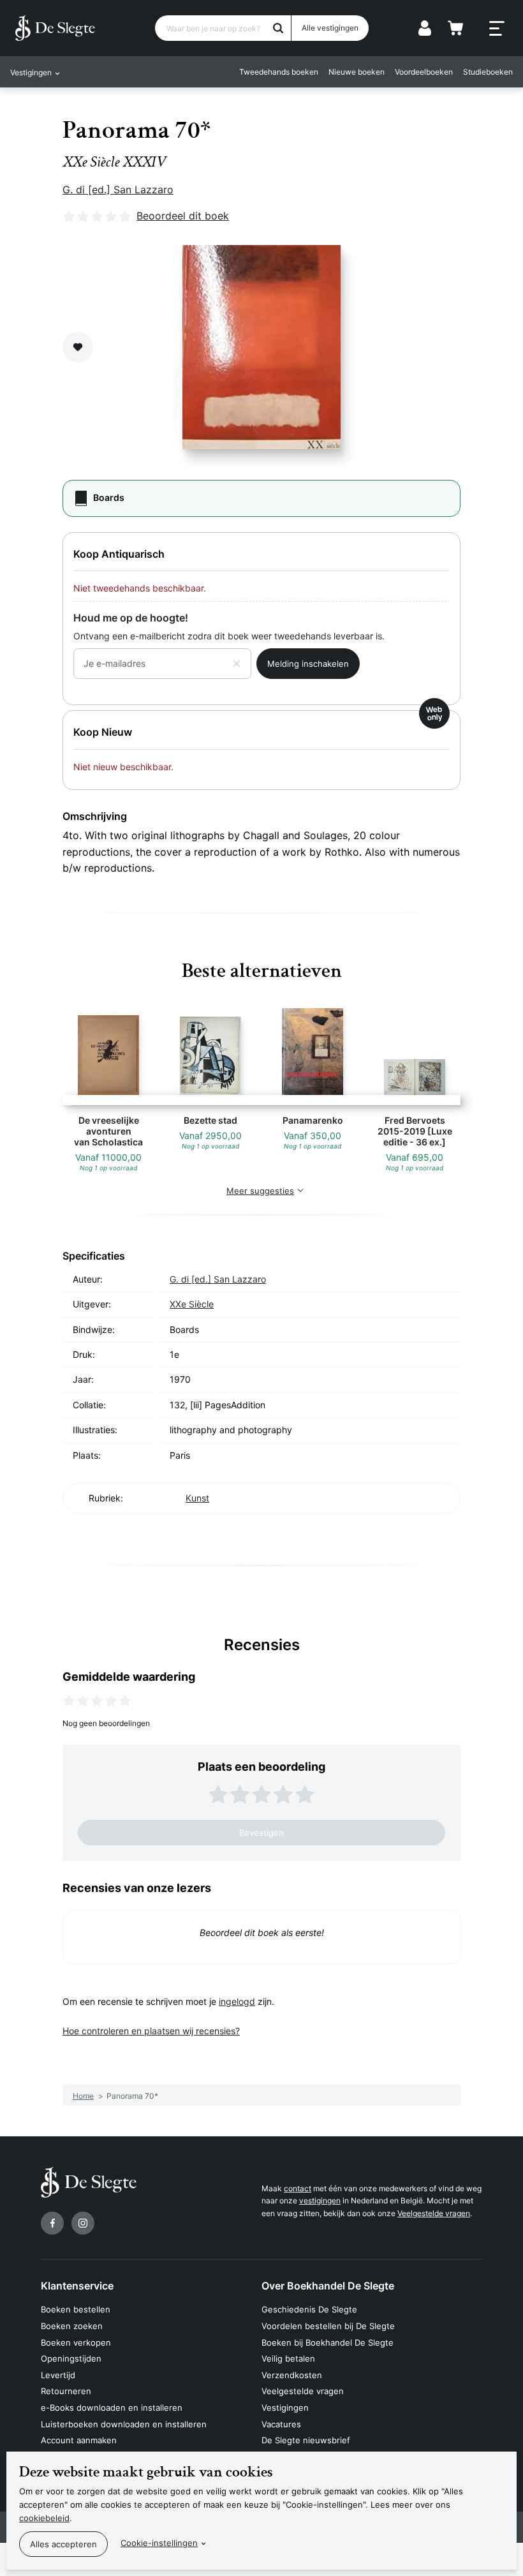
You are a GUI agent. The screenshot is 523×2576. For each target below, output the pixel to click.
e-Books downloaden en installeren (112, 2408)
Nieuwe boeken (357, 72)
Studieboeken (488, 72)
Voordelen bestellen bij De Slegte (328, 2326)
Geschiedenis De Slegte (309, 2309)
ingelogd (237, 2001)
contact (298, 2188)
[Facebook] (52, 2223)
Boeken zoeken (72, 2326)
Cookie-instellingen (159, 2543)
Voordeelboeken (424, 72)
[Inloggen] (425, 28)
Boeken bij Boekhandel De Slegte (328, 2342)
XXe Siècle (192, 1304)
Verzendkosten (292, 2375)
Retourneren (66, 2391)
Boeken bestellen (76, 2309)
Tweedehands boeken (279, 72)
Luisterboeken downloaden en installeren (124, 2424)
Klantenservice (77, 2286)
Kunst (197, 1498)
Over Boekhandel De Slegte (328, 2286)
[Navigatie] (497, 29)
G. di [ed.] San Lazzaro (118, 190)
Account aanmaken (79, 2440)
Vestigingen (285, 2408)
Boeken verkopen (76, 2342)
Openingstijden (71, 2358)
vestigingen (320, 2200)
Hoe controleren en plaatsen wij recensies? (151, 2031)
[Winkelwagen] (455, 28)
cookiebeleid (44, 2518)
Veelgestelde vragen (434, 2213)
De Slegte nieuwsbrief (306, 2440)
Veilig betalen (288, 2358)
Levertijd (58, 2375)
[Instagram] (83, 2223)
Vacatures (281, 2424)
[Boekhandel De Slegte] (55, 28)
